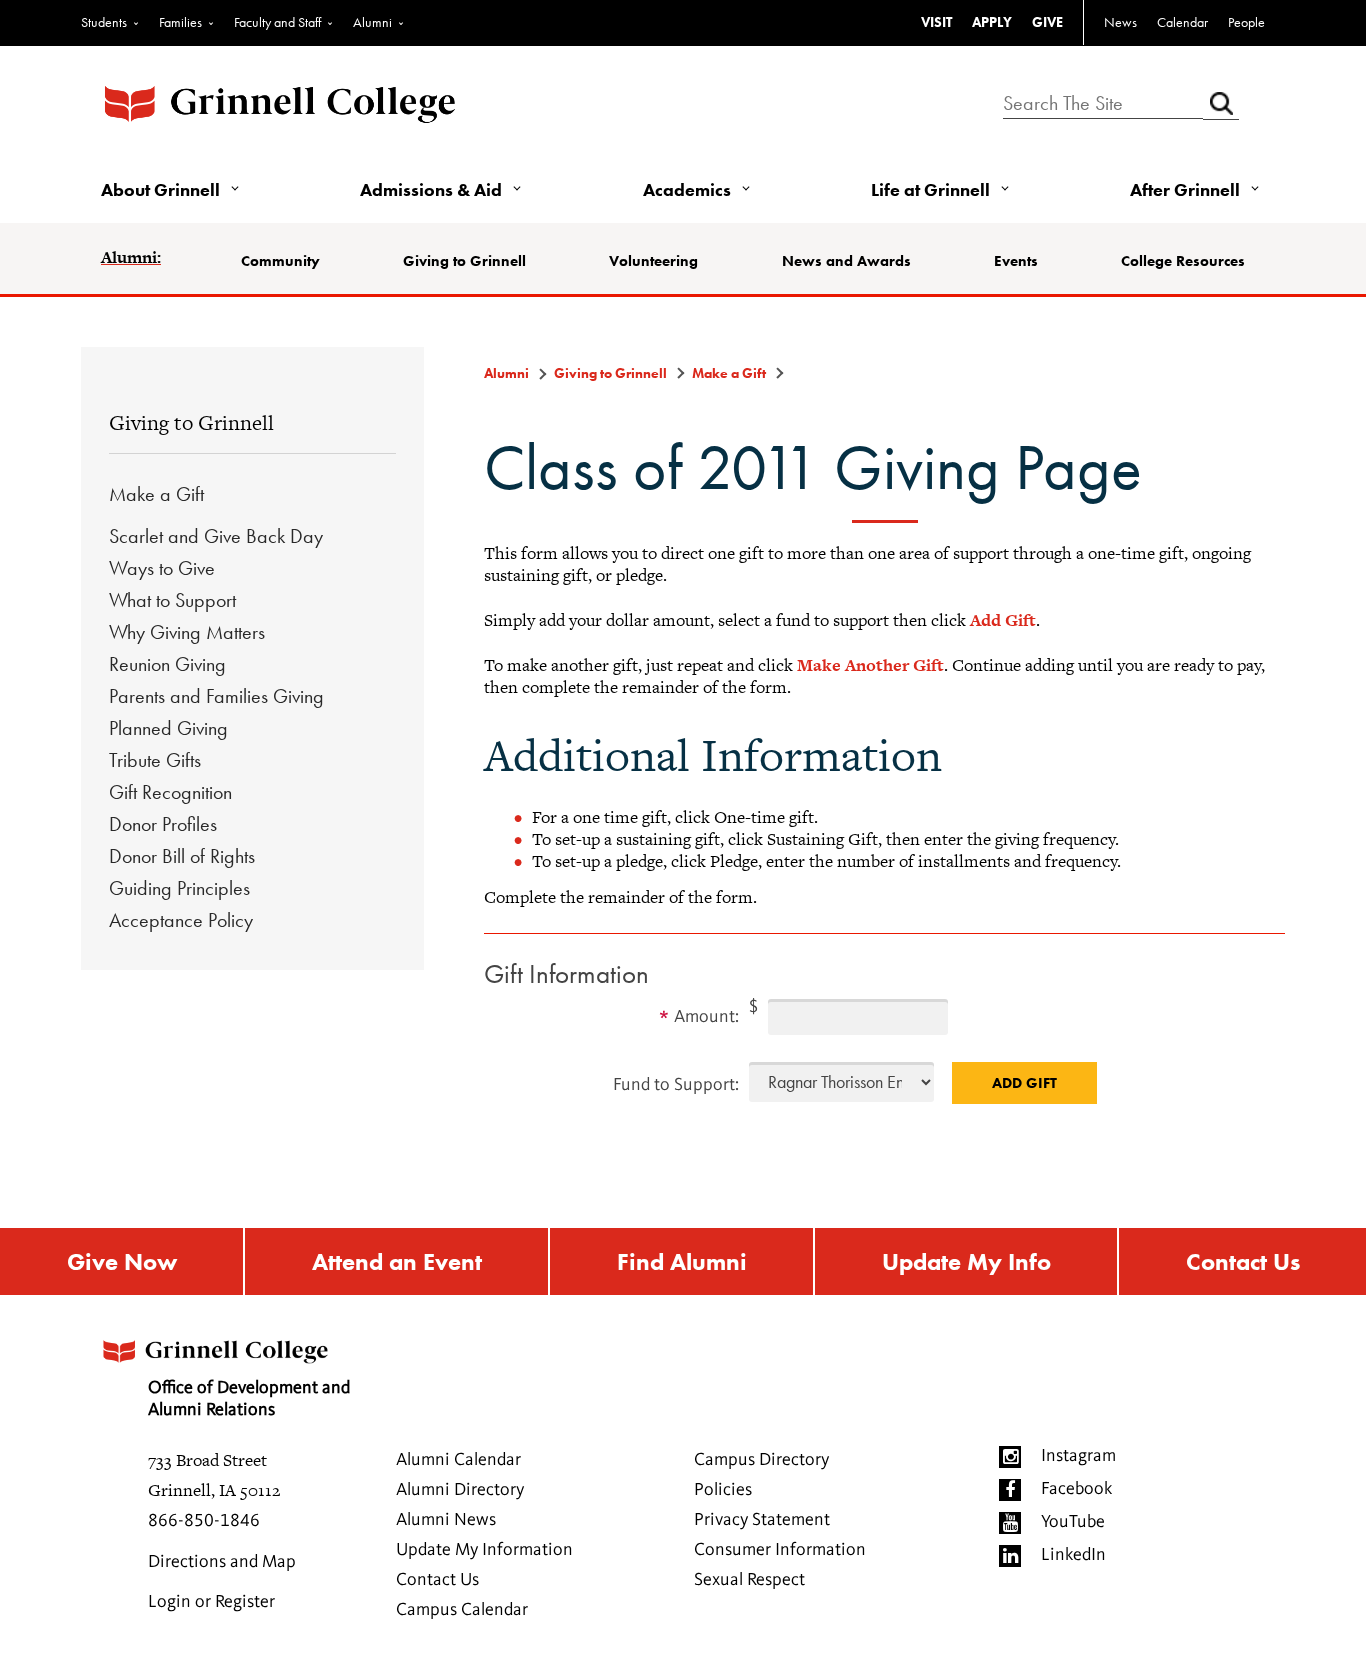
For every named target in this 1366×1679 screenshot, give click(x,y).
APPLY (992, 22)
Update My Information (484, 1550)
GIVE (1047, 22)
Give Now (122, 1261)
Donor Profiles (163, 824)
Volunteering (653, 261)
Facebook (1076, 1489)
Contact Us (1243, 1261)
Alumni (372, 22)
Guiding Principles (179, 888)
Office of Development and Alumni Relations (249, 1399)
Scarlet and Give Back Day (216, 536)
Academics (687, 189)
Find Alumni (682, 1261)
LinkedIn (1073, 1555)
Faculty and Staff (277, 22)
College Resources (1183, 261)
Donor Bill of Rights (182, 856)
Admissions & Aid (431, 189)
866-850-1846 (204, 1521)
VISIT (936, 22)
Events (1016, 261)
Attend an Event (397, 1261)
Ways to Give (162, 568)
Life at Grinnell (930, 189)
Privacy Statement (762, 1520)
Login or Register (211, 1602)
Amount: (706, 1017)
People (1246, 22)
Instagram (1078, 1456)
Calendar (1182, 22)
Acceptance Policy (181, 920)
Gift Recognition (170, 792)
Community (280, 261)
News (1120, 22)
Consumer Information (780, 1550)
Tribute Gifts (155, 760)
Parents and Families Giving (216, 696)
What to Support (172, 600)
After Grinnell (1185, 189)
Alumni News (446, 1520)
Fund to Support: (676, 1085)
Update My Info (966, 1261)
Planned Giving (168, 728)
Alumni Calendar (458, 1460)
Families (180, 22)
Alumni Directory (460, 1490)
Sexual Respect (749, 1580)
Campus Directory (761, 1460)
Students (104, 22)
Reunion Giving (167, 664)
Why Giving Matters (187, 632)
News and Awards (846, 261)
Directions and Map (222, 1562)
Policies (723, 1490)
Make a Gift (156, 494)
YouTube (1073, 1522)
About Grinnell (160, 189)
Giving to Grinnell (464, 261)
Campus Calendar (462, 1610)
